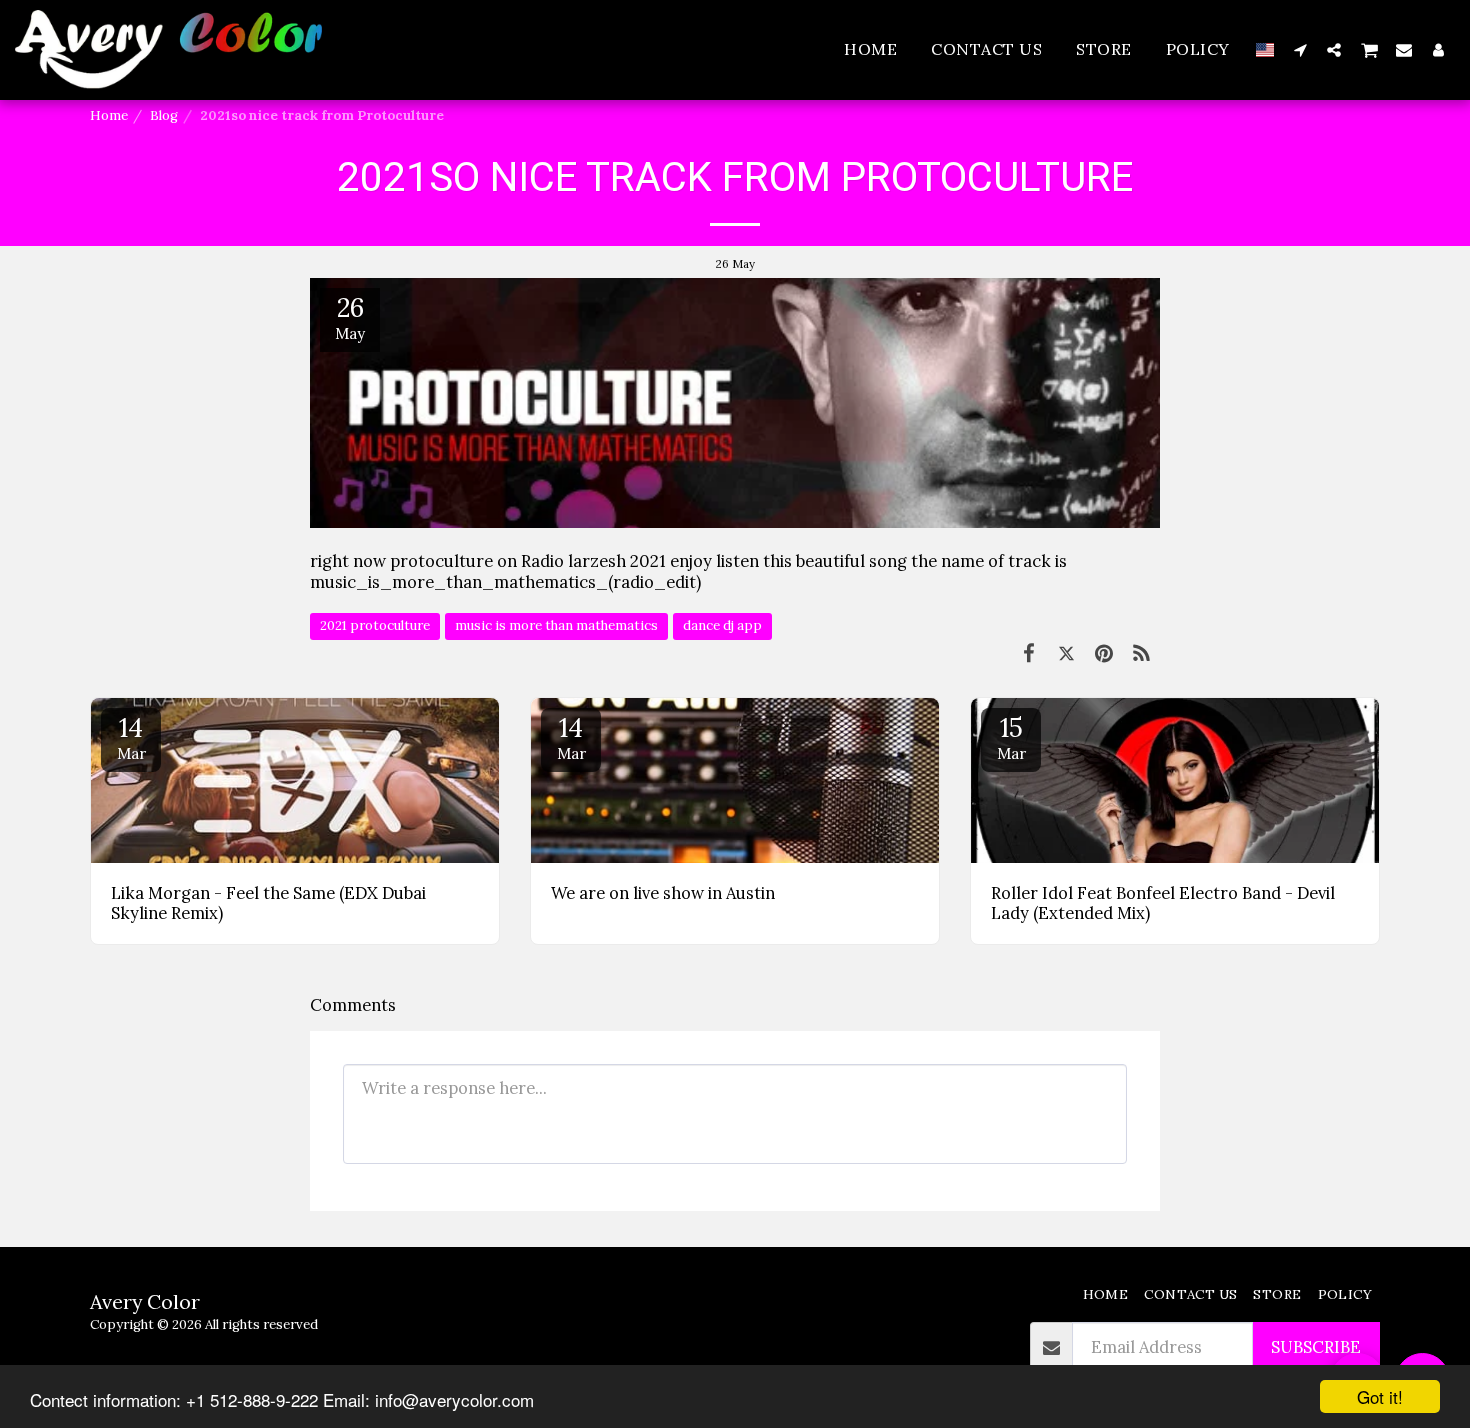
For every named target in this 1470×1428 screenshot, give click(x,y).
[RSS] (1141, 653)
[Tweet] (1066, 653)
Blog (164, 115)
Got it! (1380, 1396)
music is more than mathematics (556, 625)
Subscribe (1316, 1347)
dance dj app (722, 625)
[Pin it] (1103, 653)
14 (131, 737)
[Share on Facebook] (1028, 653)
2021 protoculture (375, 625)
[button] (1300, 49)
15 (1011, 737)
